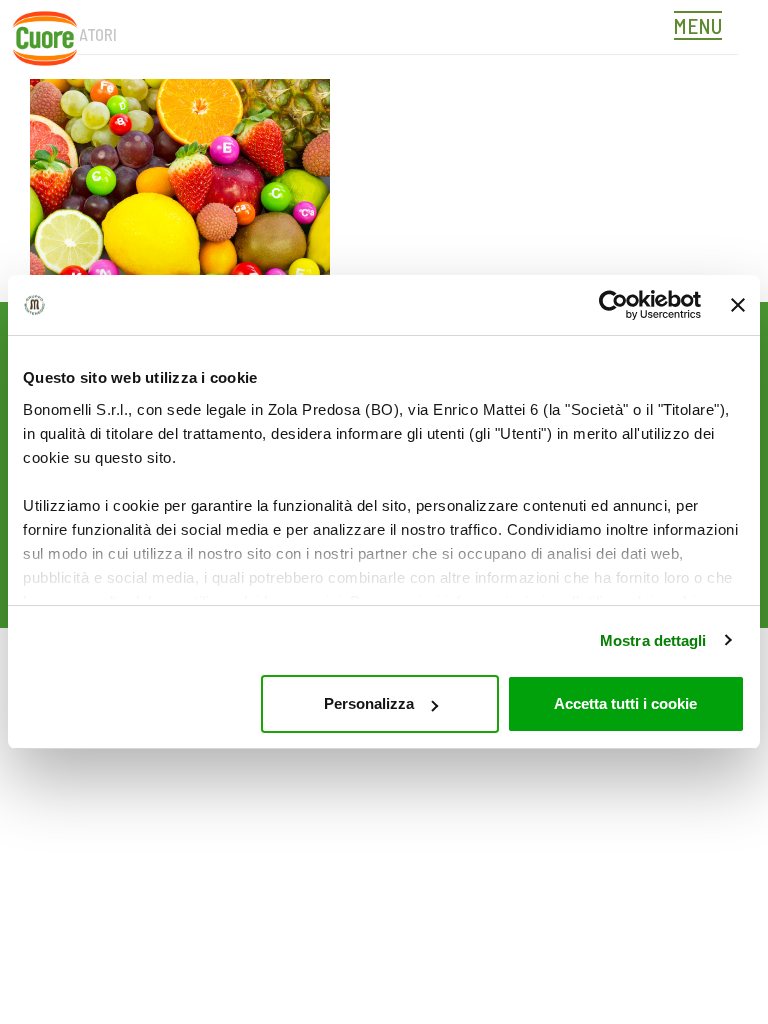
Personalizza (369, 703)
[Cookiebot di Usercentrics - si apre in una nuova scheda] (613, 305)
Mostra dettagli (653, 640)
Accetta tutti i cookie (625, 703)
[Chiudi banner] (738, 305)
